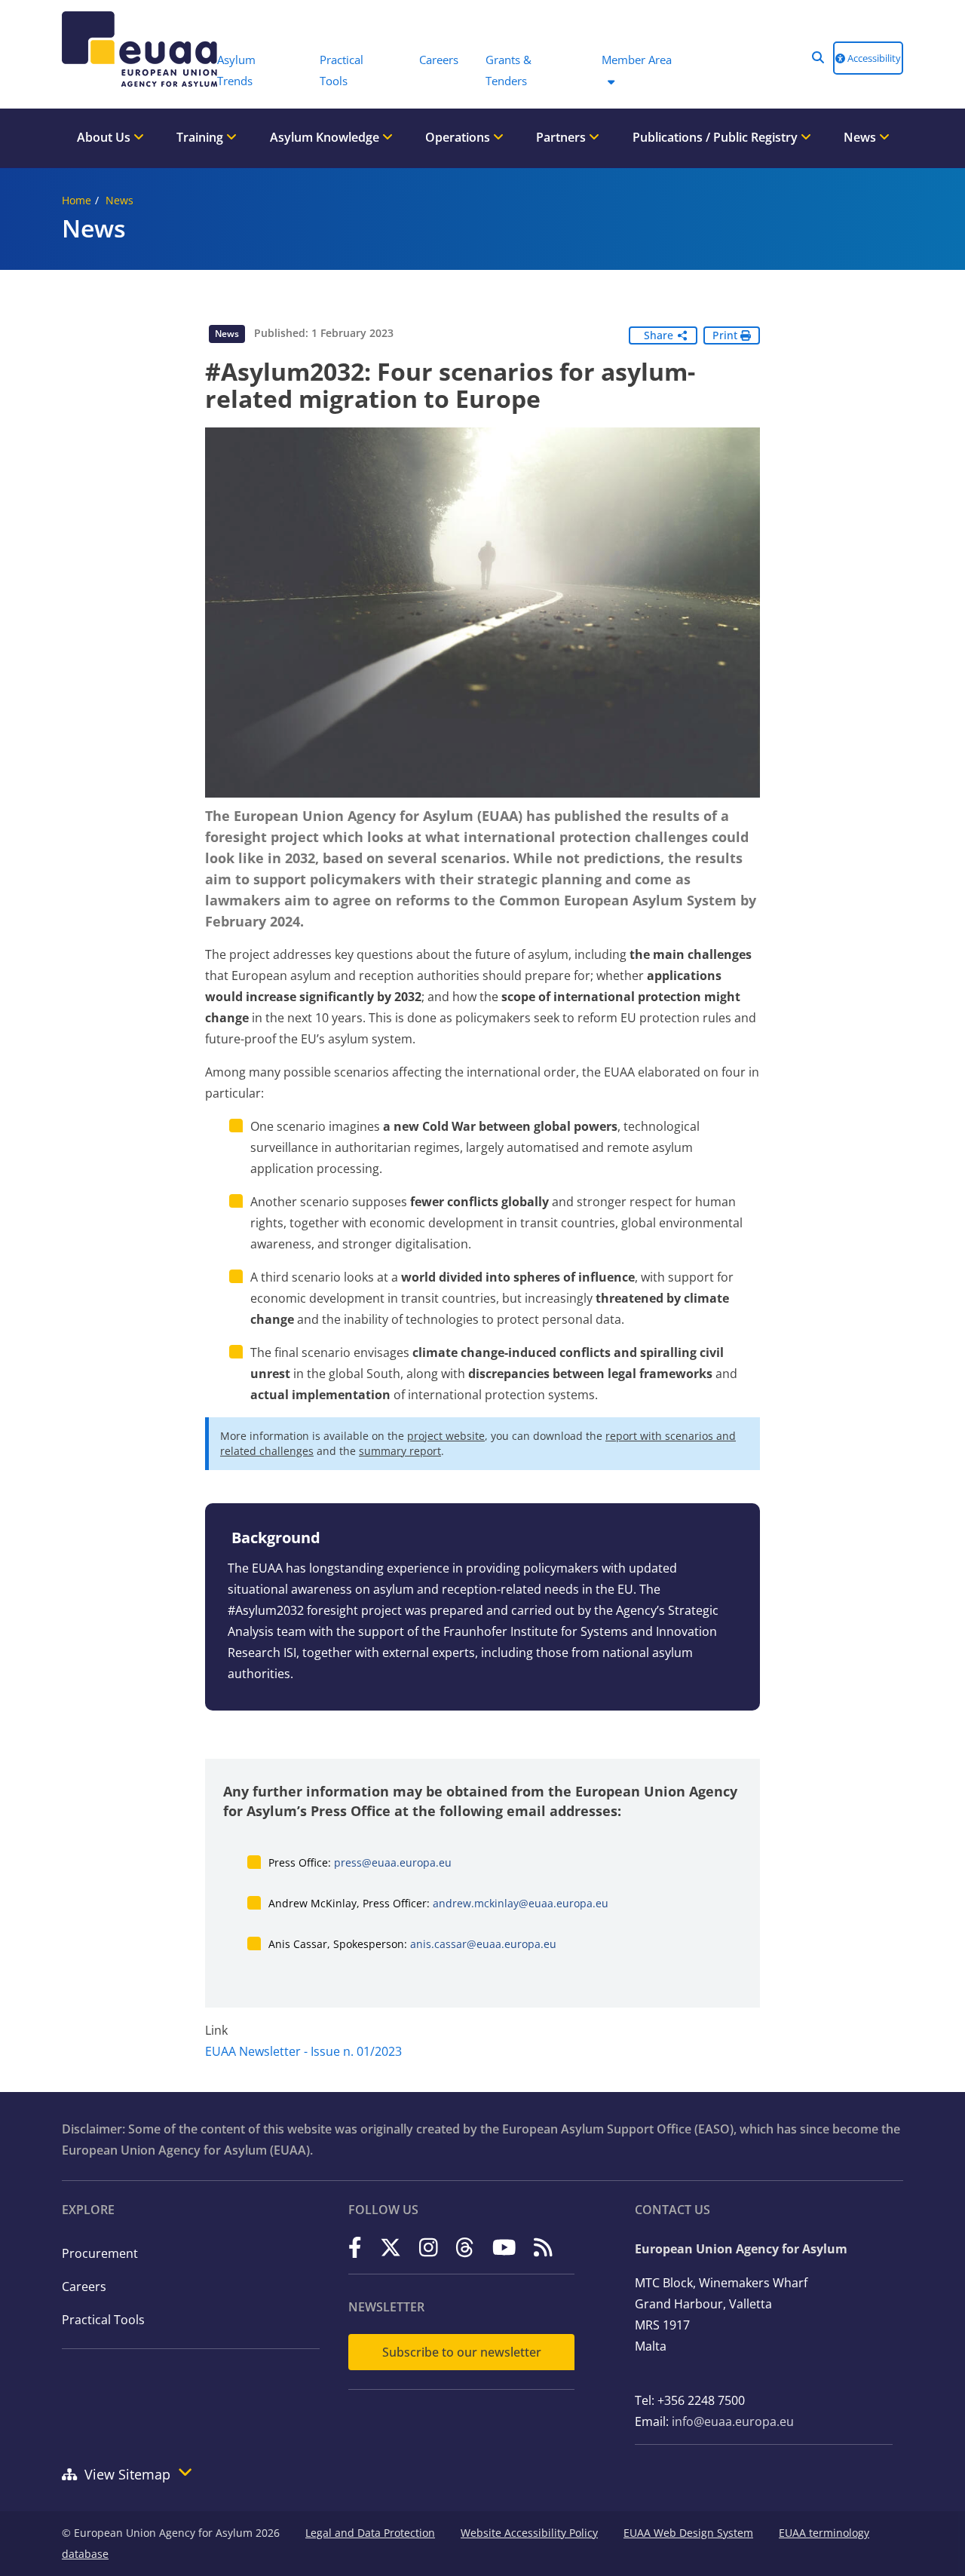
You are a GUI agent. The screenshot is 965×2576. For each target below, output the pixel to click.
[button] (818, 57)
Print (726, 335)
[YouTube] (504, 2248)
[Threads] (465, 2248)
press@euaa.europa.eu (393, 1862)
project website (446, 1436)
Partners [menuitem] (562, 137)
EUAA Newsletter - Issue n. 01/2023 (303, 2051)
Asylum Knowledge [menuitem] (326, 137)
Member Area (637, 60)
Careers (84, 2287)
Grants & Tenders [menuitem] (509, 70)
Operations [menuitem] (459, 137)
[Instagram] (429, 2248)
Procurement (100, 2253)
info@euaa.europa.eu (733, 2421)
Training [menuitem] (201, 137)
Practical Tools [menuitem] (342, 70)
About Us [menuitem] (105, 137)
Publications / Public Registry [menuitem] (717, 137)
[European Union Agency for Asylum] (132, 49)
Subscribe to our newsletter (462, 2352)
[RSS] (543, 2248)
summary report (400, 1451)
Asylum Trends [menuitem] (236, 70)
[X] (391, 2248)
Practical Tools (103, 2320)
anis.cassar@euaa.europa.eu (483, 1944)
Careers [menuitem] (439, 60)
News (119, 200)
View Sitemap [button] (127, 2474)
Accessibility (873, 58)
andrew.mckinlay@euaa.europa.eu (521, 1903)
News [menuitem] (861, 137)
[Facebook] (355, 2248)
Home (77, 200)
